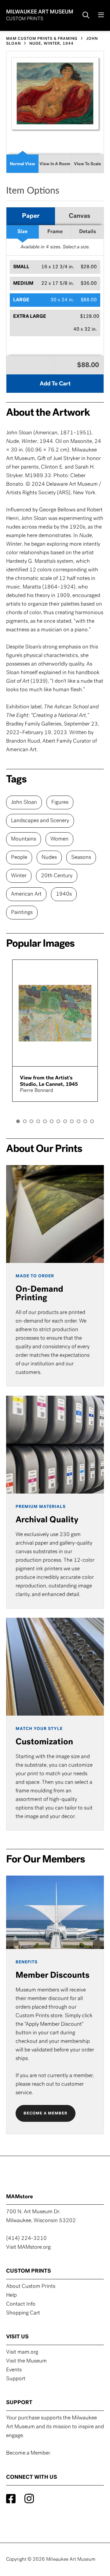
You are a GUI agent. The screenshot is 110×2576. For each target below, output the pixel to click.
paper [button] (31, 216)
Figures (60, 803)
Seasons (81, 858)
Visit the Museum (26, 2361)
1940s (64, 894)
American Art (26, 894)
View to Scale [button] (88, 164)
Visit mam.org (22, 2352)
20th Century (57, 876)
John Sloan (24, 803)
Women (59, 839)
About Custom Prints (31, 2287)
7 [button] (58, 1121)
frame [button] (55, 232)
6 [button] (52, 1121)
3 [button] (31, 1121)
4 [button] (38, 1121)
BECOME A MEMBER (46, 2113)
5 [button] (45, 1121)
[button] (55, 267)
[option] (55, 1030)
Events (14, 2370)
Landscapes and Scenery (40, 821)
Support (16, 2379)
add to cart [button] (55, 384)
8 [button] (65, 1121)
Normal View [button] (22, 164)
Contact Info (21, 2304)
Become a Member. (29, 2453)
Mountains (24, 839)
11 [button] (85, 1121)
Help (11, 2296)
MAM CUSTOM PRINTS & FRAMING (42, 39)
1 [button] (18, 1121)
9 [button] (72, 1121)
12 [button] (92, 1121)
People (19, 858)
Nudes (49, 858)
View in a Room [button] (55, 164)
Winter (19, 876)
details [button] (88, 232)
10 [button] (79, 1121)
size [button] (22, 232)
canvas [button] (79, 216)
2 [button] (25, 1121)
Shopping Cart (23, 2313)
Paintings (22, 913)
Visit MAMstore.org (28, 2248)
